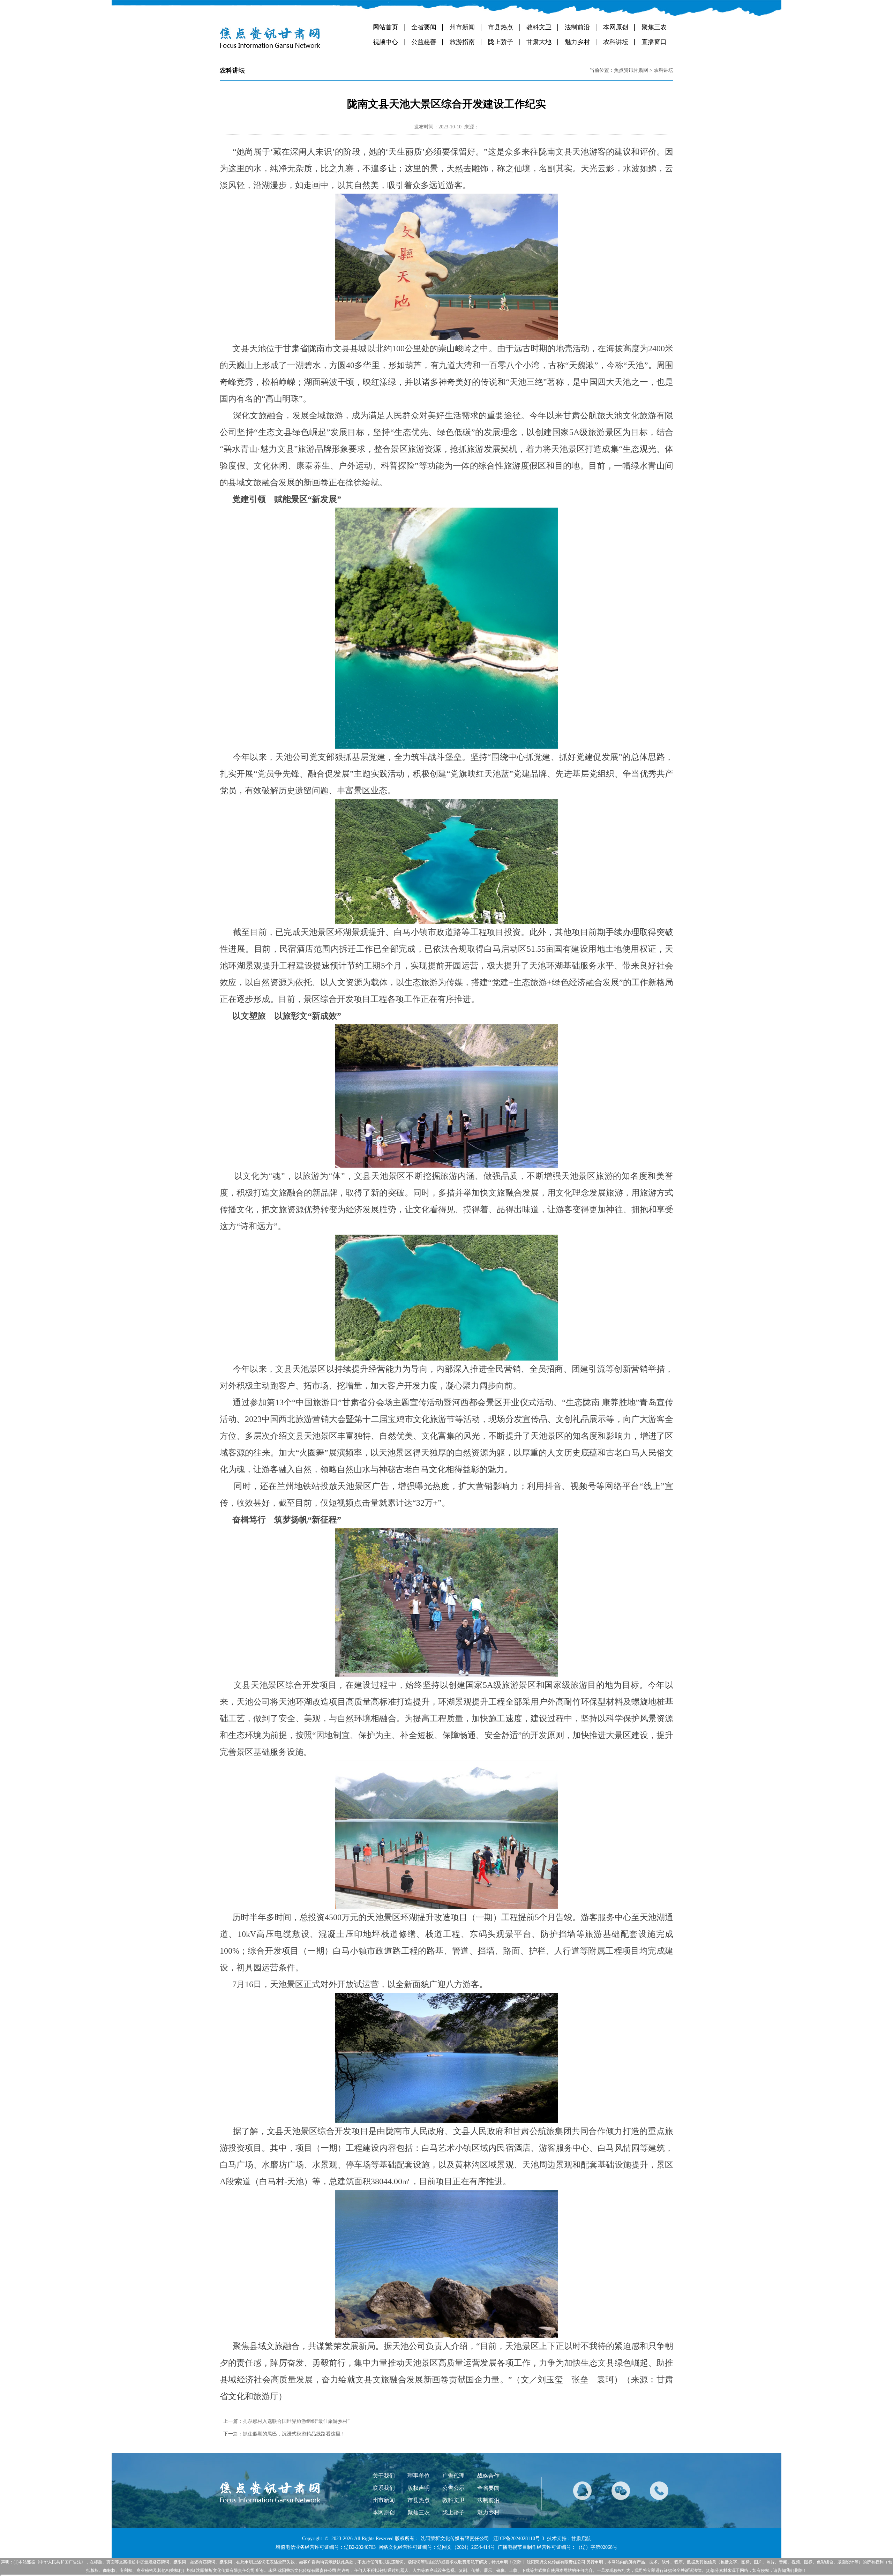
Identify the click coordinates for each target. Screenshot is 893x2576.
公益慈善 (424, 42)
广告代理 (453, 2476)
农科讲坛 (616, 42)
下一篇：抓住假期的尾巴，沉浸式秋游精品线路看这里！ (284, 2434)
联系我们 (384, 2488)
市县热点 (501, 27)
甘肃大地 (539, 42)
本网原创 (616, 27)
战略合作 (488, 2476)
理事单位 (419, 2476)
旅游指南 (462, 42)
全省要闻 (424, 27)
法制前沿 (577, 27)
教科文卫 (539, 27)
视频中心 (385, 42)
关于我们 (384, 2476)
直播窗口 (654, 42)
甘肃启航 (581, 2538)
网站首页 (385, 27)
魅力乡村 (577, 42)
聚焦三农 (654, 27)
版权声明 (419, 2488)
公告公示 (453, 2488)
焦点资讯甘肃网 (631, 70)
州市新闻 (462, 27)
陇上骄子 (501, 42)
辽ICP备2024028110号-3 (519, 2538)
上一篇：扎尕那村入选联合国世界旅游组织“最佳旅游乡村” (286, 2421)
